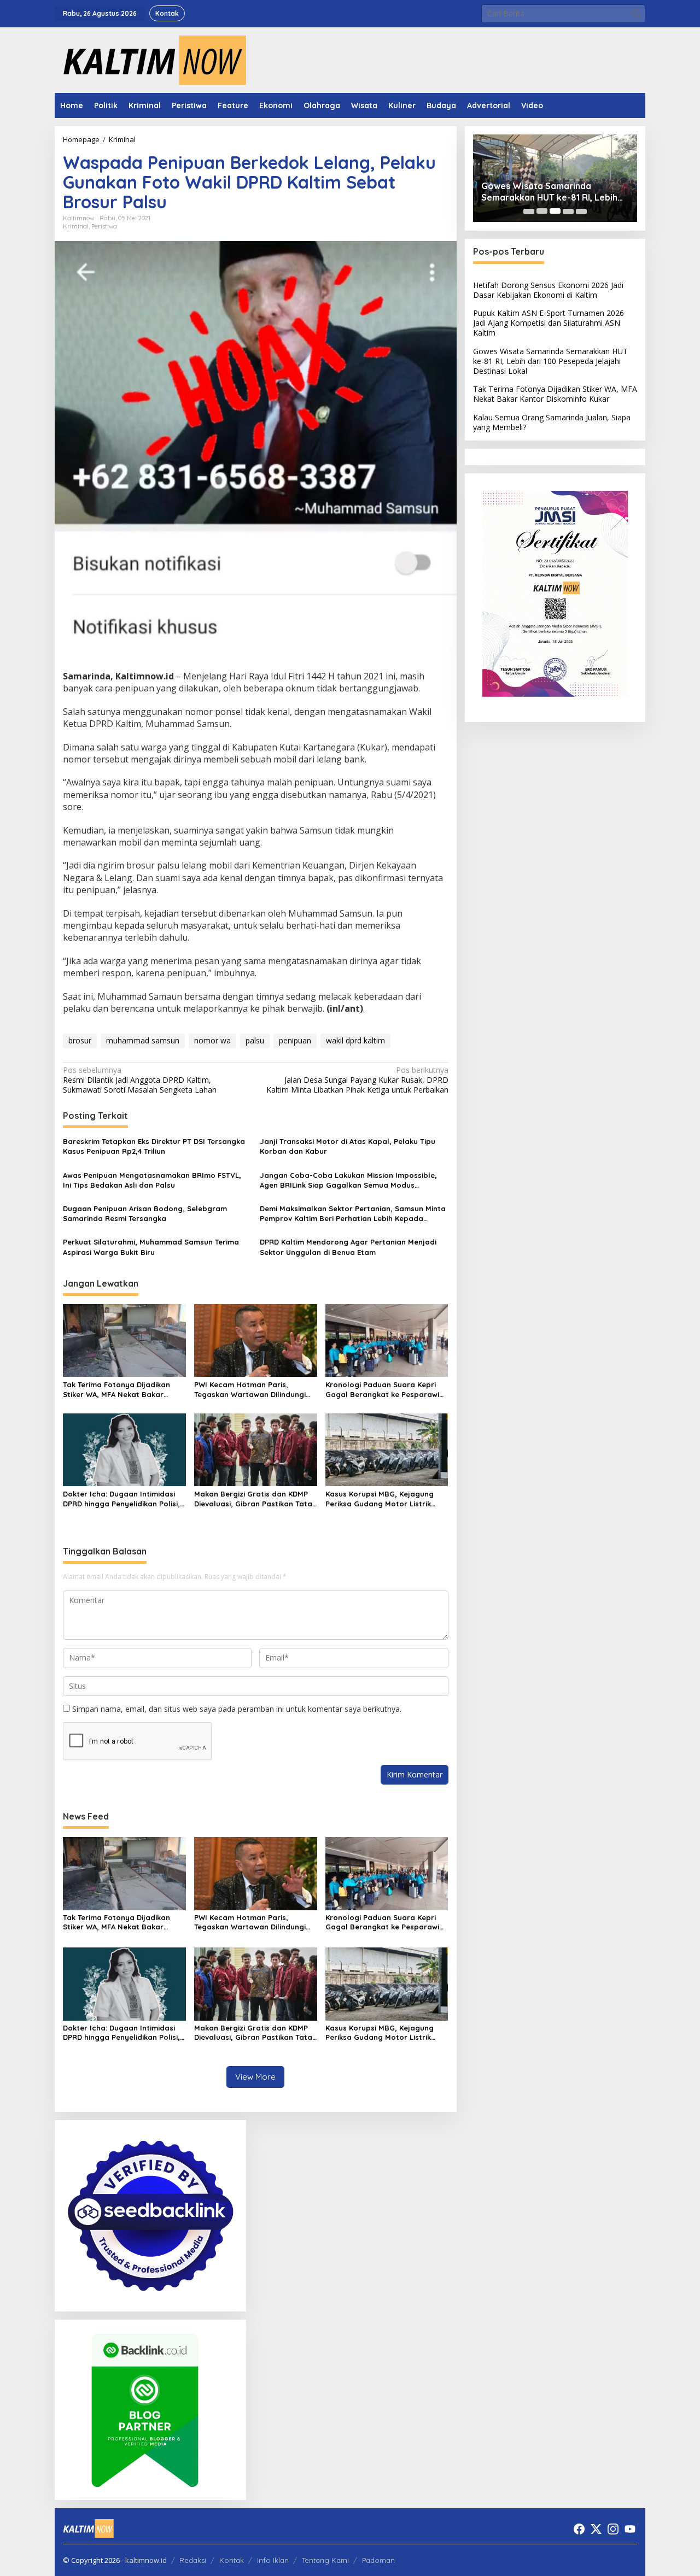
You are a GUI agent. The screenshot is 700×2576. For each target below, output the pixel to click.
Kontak (232, 2560)
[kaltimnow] (150, 59)
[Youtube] (630, 2529)
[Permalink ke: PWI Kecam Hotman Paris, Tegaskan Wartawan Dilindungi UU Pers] (256, 1340)
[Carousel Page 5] (581, 211)
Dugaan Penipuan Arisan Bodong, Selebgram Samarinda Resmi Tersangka (145, 1213)
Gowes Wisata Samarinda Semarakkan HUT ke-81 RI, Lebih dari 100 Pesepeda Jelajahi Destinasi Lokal (549, 192)
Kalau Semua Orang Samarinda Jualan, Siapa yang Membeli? (552, 422)
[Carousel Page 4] (568, 211)
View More (255, 2077)
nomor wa (212, 1040)
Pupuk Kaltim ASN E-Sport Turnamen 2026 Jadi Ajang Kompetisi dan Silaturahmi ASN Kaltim (549, 323)
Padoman (378, 2560)
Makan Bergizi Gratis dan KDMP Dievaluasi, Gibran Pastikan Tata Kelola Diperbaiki (253, 1499)
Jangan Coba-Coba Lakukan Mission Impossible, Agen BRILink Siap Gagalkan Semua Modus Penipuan (348, 1180)
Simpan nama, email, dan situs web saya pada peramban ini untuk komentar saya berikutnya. (237, 1709)
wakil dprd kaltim (355, 1040)
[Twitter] (596, 2529)
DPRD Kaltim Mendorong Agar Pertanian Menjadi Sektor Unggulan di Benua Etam (348, 1247)
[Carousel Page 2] (542, 211)
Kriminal (76, 226)
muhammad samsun (143, 1040)
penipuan (295, 1040)
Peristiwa (104, 226)
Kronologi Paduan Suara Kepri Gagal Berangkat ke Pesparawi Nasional (382, 1390)
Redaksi (193, 2560)
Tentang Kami (325, 2560)
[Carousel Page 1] (529, 211)
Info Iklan (273, 2560)
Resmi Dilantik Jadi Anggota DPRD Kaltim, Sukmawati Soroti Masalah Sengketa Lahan (140, 1080)
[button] (636, 14)
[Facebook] (579, 2529)
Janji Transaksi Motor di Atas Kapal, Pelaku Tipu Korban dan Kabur (348, 1146)
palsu (255, 1040)
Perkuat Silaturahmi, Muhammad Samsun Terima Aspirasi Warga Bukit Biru (151, 1247)
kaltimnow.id (146, 2560)
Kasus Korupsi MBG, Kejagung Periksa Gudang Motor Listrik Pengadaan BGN (380, 1499)
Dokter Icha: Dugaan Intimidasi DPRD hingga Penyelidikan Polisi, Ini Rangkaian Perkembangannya (123, 1499)
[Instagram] (613, 2529)
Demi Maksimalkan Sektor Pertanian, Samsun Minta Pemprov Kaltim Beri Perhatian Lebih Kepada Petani (353, 1214)
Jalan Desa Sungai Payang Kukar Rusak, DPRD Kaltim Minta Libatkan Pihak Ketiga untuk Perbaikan (357, 1080)
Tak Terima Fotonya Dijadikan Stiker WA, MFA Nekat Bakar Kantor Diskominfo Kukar (116, 1390)
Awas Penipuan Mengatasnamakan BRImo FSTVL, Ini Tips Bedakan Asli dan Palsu (152, 1180)
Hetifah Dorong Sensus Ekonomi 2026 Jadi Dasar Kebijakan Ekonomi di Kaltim (548, 289)
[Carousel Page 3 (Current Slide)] (555, 211)
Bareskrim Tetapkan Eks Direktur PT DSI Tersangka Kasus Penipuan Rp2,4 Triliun (154, 1146)
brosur (80, 1040)
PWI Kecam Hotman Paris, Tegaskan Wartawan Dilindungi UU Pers (250, 1390)
